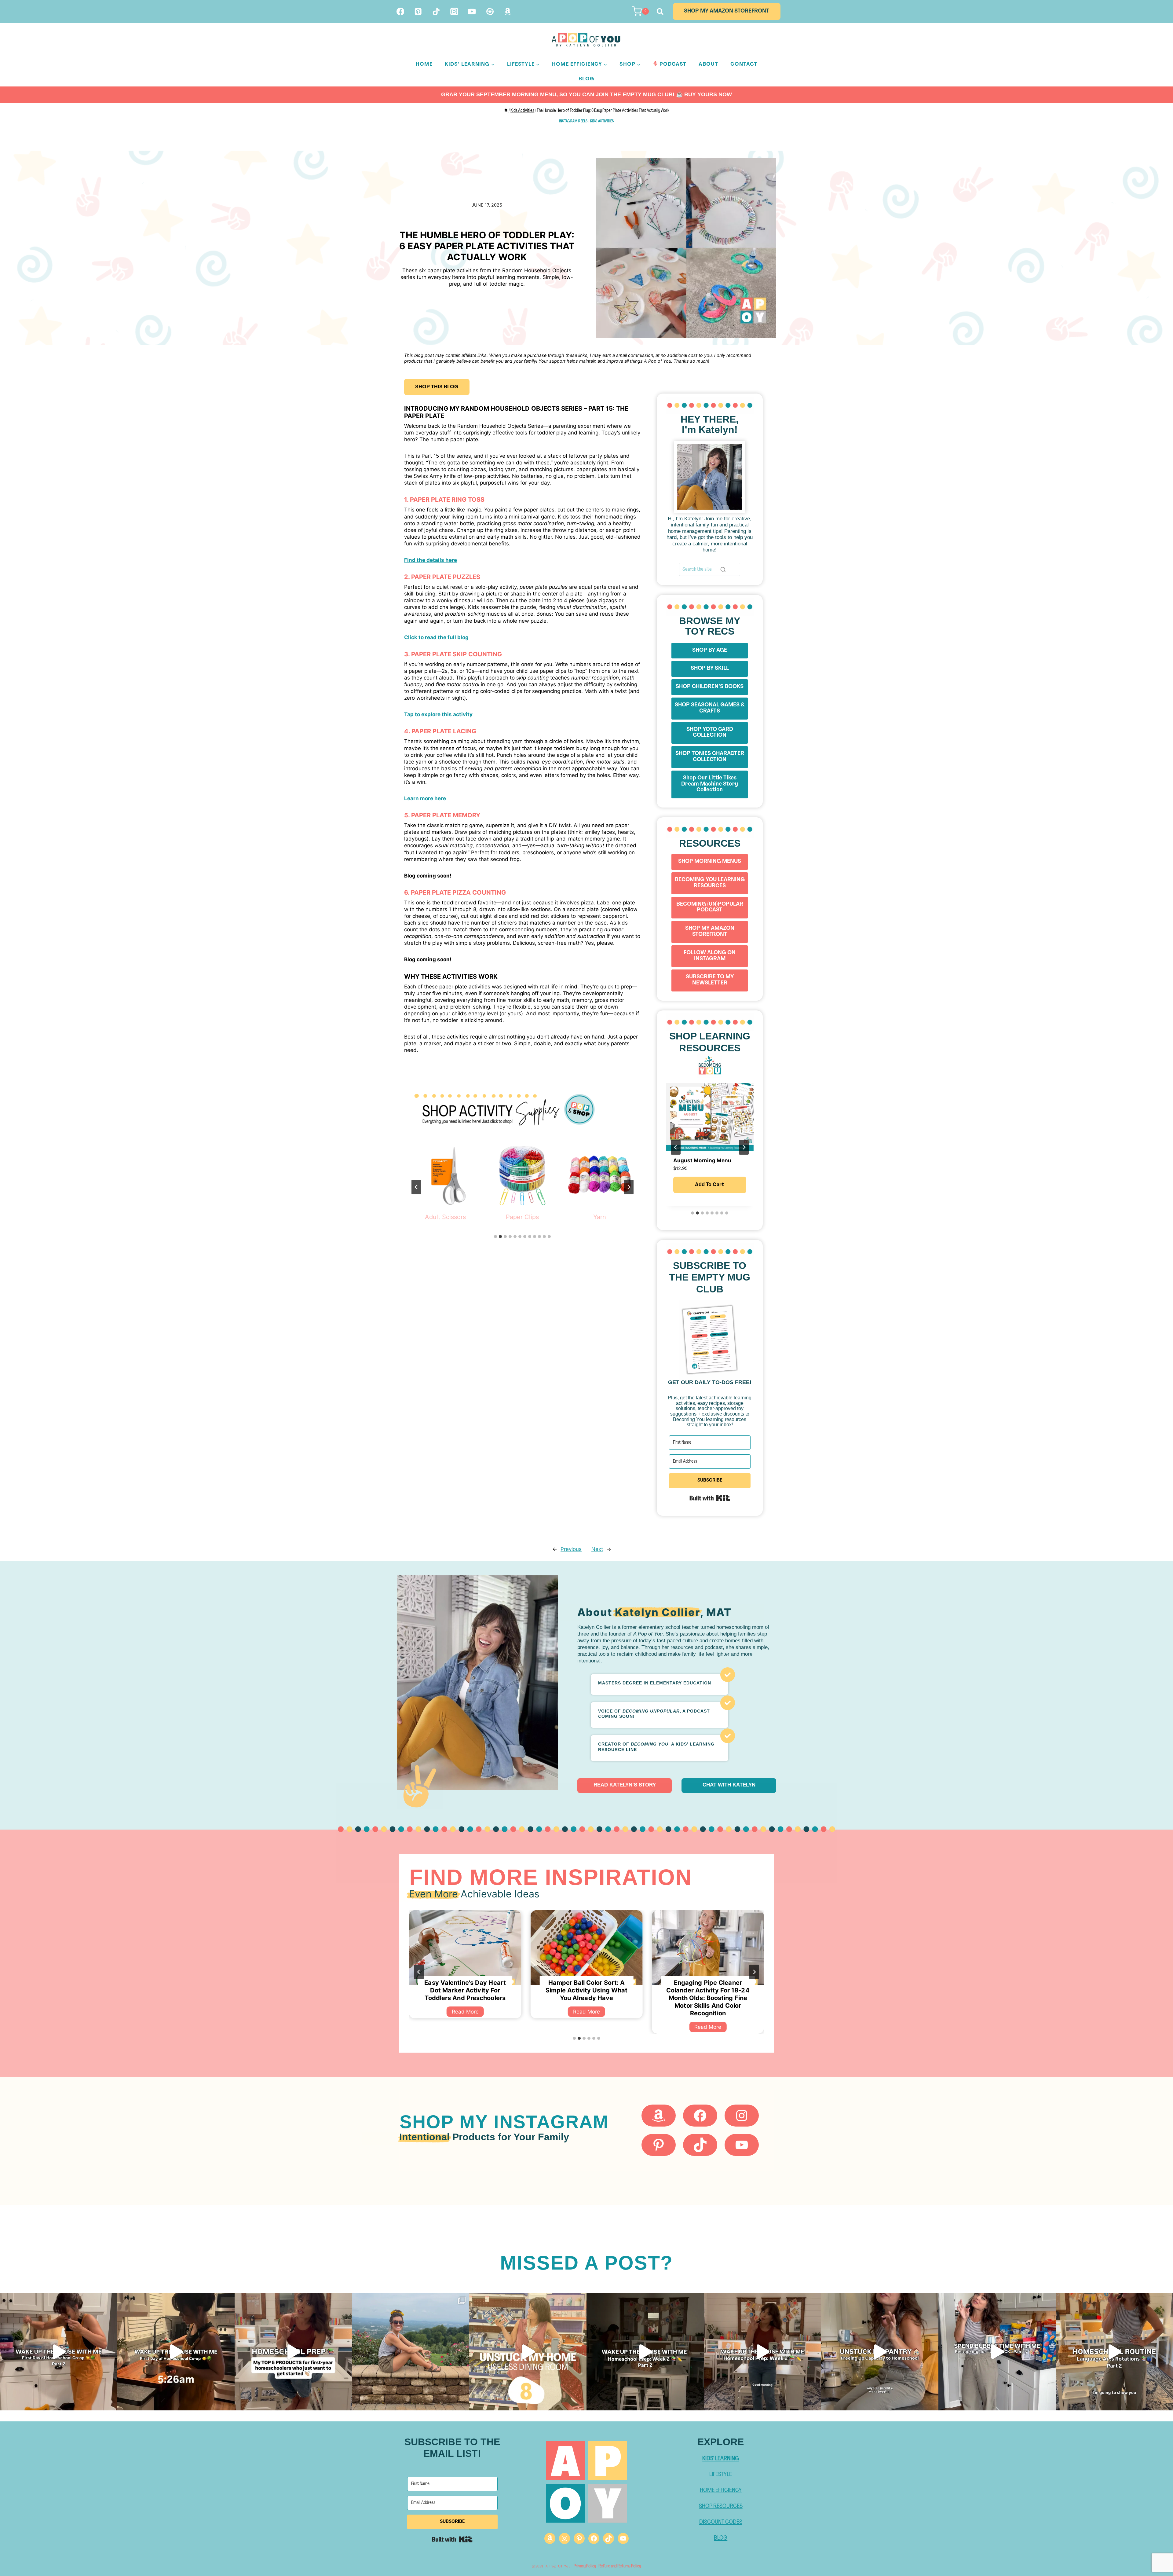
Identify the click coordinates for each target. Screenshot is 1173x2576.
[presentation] (465, 1948)
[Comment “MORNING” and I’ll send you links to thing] (176, 2352)
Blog (586, 79)
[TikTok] (436, 11)
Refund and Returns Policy (620, 2566)
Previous (571, 1549)
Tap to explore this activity (438, 714)
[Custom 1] (490, 11)
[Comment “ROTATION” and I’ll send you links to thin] (1114, 2352)
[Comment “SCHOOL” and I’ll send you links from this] (762, 2352)
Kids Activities (602, 121)
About (708, 64)
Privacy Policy (585, 2566)
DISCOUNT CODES (721, 2522)
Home (424, 64)
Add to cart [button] (710, 1185)
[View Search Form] (659, 11)
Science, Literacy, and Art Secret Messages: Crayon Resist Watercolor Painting (587, 1990)
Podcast (673, 64)
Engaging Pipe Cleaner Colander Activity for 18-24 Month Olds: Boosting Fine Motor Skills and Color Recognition (465, 1998)
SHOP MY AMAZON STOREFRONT (727, 11)
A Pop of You (558, 2567)
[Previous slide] (416, 1187)
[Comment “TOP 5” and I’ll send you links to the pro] (293, 2352)
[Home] (506, 111)
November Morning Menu (706, 1160)
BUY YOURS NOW (708, 94)
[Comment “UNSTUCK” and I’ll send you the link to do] (880, 2352)
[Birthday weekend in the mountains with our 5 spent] (411, 2352)
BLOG (721, 2538)
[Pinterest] (418, 11)
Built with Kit (710, 1498)
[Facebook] (400, 11)
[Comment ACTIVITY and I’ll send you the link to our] (528, 2352)
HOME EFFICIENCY (721, 2490)
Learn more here (425, 798)
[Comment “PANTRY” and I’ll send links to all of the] (997, 2352)
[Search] (723, 570)
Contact (744, 64)
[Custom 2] (508, 11)
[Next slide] (629, 1187)
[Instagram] (454, 11)
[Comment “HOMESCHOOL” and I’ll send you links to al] (59, 2352)
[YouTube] (472, 11)
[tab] (495, 1237)
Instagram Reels (573, 121)
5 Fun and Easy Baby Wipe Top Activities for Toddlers (708, 1986)
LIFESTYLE (721, 2475)
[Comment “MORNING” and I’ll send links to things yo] (645, 2352)
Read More (468, 2028)
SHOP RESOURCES (721, 2506)
